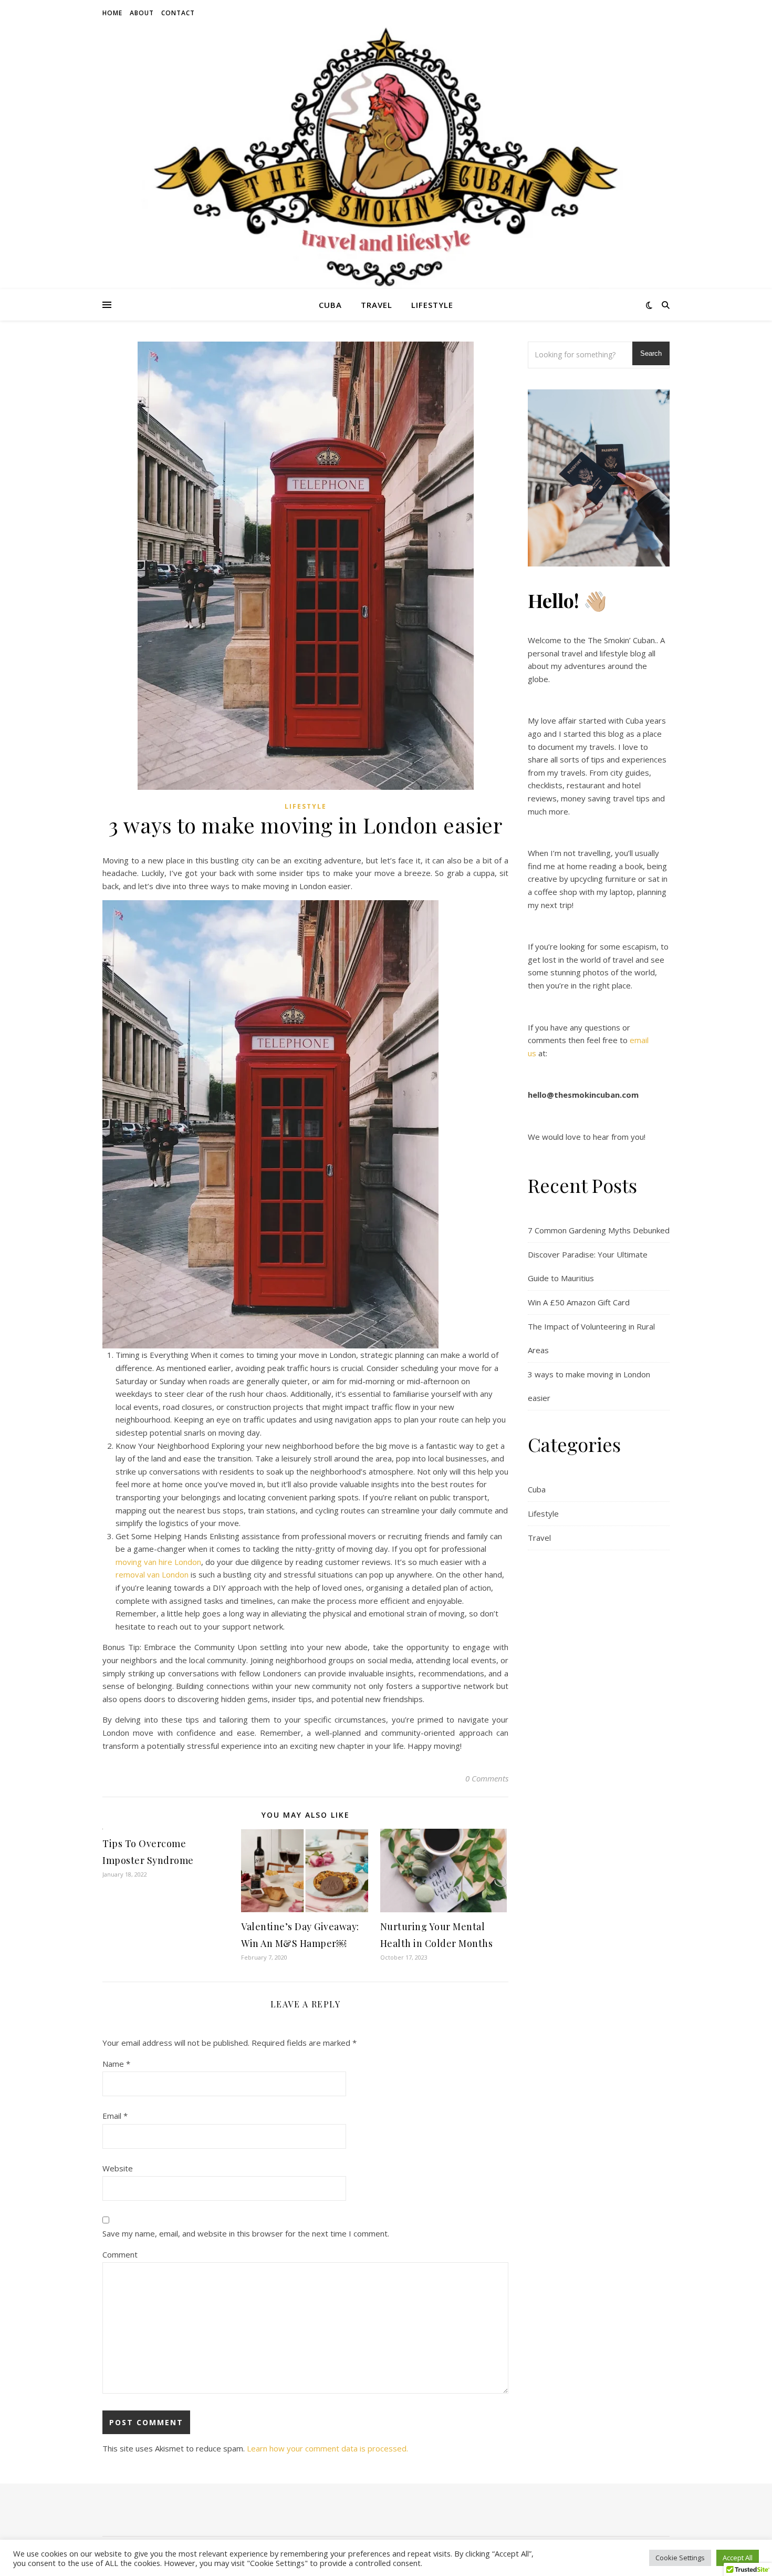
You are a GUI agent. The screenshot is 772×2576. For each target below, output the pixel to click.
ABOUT (142, 13)
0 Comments (487, 1778)
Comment (120, 2254)
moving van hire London (158, 1562)
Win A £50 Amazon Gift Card (579, 1302)
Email (115, 2116)
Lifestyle (432, 305)
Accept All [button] (738, 2558)
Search (651, 353)
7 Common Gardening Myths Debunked (599, 1230)
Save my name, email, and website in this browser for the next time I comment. (246, 2233)
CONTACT (178, 13)
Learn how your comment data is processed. (327, 2448)
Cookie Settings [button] (680, 2558)
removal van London (152, 1574)
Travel (377, 305)
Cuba (330, 305)
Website (118, 2168)
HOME (112, 13)
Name (116, 2064)
